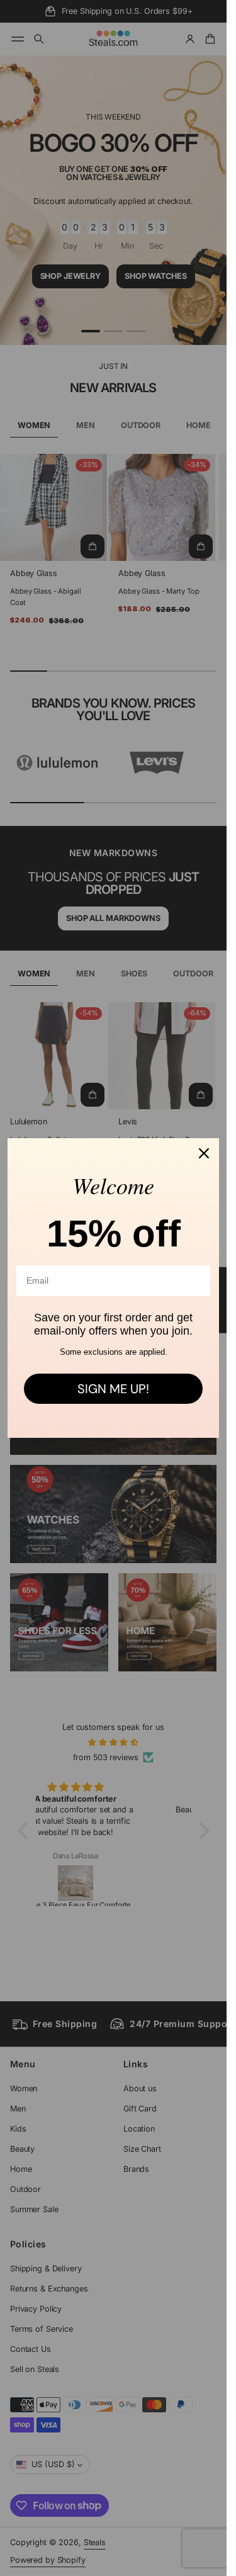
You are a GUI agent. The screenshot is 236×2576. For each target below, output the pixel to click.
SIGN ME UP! (113, 1389)
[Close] (204, 1153)
